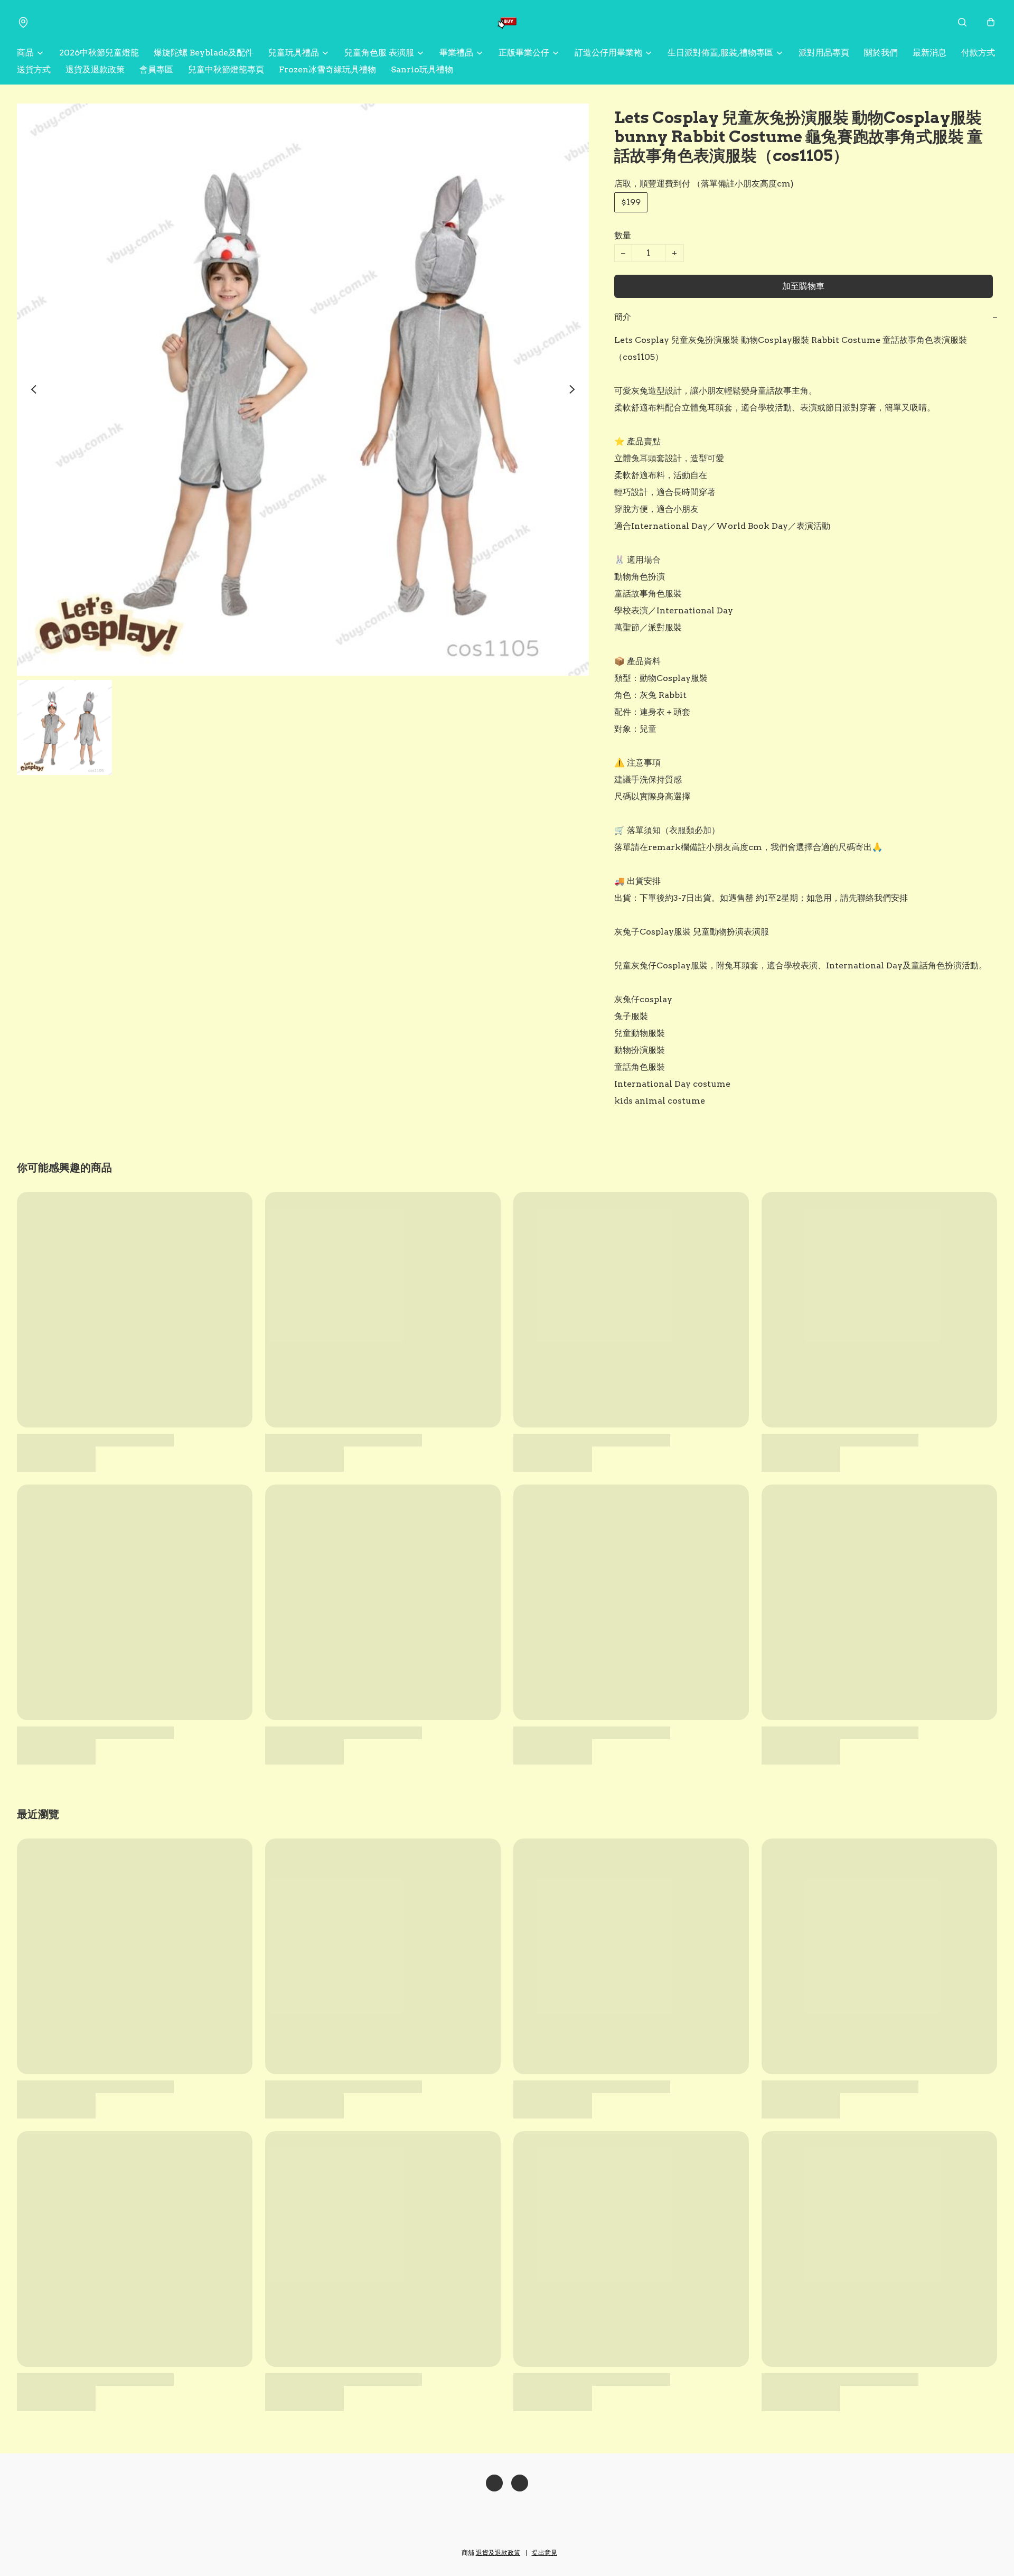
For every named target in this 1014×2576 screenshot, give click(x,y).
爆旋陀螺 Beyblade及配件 (204, 53)
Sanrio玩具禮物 (422, 69)
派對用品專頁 (824, 53)
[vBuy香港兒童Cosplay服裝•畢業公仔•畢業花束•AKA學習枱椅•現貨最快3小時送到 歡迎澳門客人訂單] (507, 22)
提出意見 (544, 2552)
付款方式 (978, 53)
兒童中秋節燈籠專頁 (226, 69)
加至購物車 (803, 286)
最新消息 (929, 53)
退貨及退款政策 (95, 69)
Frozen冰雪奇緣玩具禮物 (327, 69)
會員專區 (156, 69)
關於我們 (881, 53)
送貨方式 (34, 69)
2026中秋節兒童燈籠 (99, 53)
